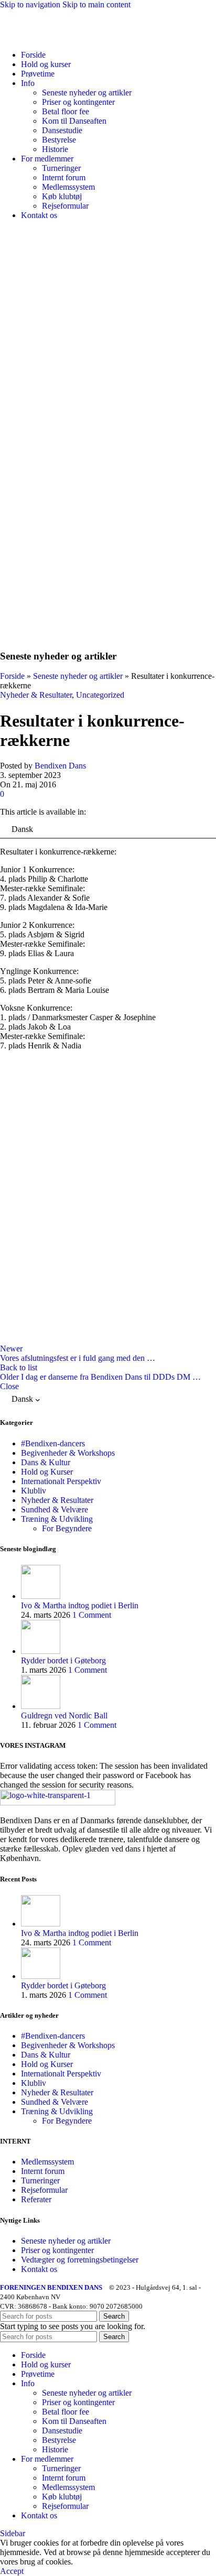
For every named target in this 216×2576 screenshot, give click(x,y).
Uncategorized (100, 695)
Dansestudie (62, 130)
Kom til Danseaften (74, 121)
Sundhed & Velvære (55, 1509)
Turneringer (61, 168)
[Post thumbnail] (41, 1596)
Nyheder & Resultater (36, 695)
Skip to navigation (31, 4)
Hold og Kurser (47, 1472)
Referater (36, 2199)
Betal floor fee (66, 111)
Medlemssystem (68, 187)
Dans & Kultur (46, 1462)
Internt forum (64, 177)
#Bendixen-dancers (53, 1443)
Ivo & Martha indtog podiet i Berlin (80, 1605)
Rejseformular (65, 206)
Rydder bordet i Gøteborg (63, 1660)
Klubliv (34, 1491)
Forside (12, 676)
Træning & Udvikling (57, 1519)
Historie (55, 149)
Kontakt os (39, 2269)
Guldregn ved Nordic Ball (64, 1715)
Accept (12, 2571)
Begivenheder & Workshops (68, 1453)
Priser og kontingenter (78, 102)
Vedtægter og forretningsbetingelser (80, 2260)
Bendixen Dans (60, 766)
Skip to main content (96, 4)
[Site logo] (64, 37)
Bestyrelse (59, 140)
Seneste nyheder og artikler (87, 93)
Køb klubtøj (62, 196)
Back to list (19, 1367)
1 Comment (92, 1615)
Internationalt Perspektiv (61, 1481)
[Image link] (58, 1803)
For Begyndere (67, 1528)
